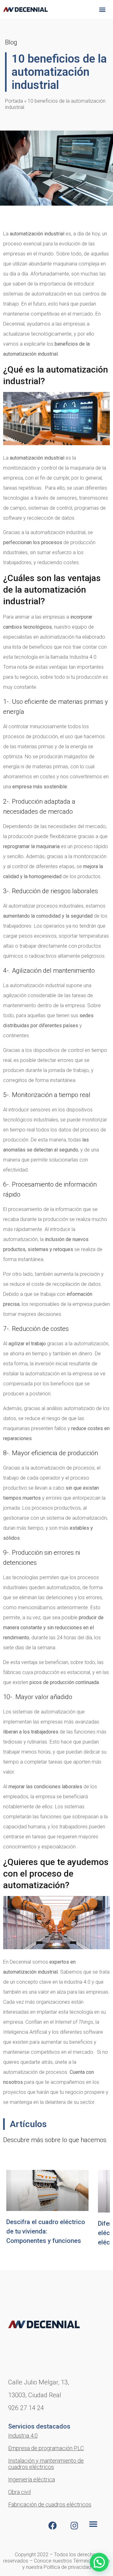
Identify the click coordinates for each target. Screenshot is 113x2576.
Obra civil (19, 2492)
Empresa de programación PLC (46, 2448)
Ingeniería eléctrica (32, 2479)
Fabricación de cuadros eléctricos (50, 2504)
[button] (102, 9)
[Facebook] (52, 2526)
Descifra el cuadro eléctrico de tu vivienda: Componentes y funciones (46, 2231)
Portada (14, 101)
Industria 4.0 (23, 2436)
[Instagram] (74, 2526)
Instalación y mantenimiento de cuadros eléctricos (46, 2464)
